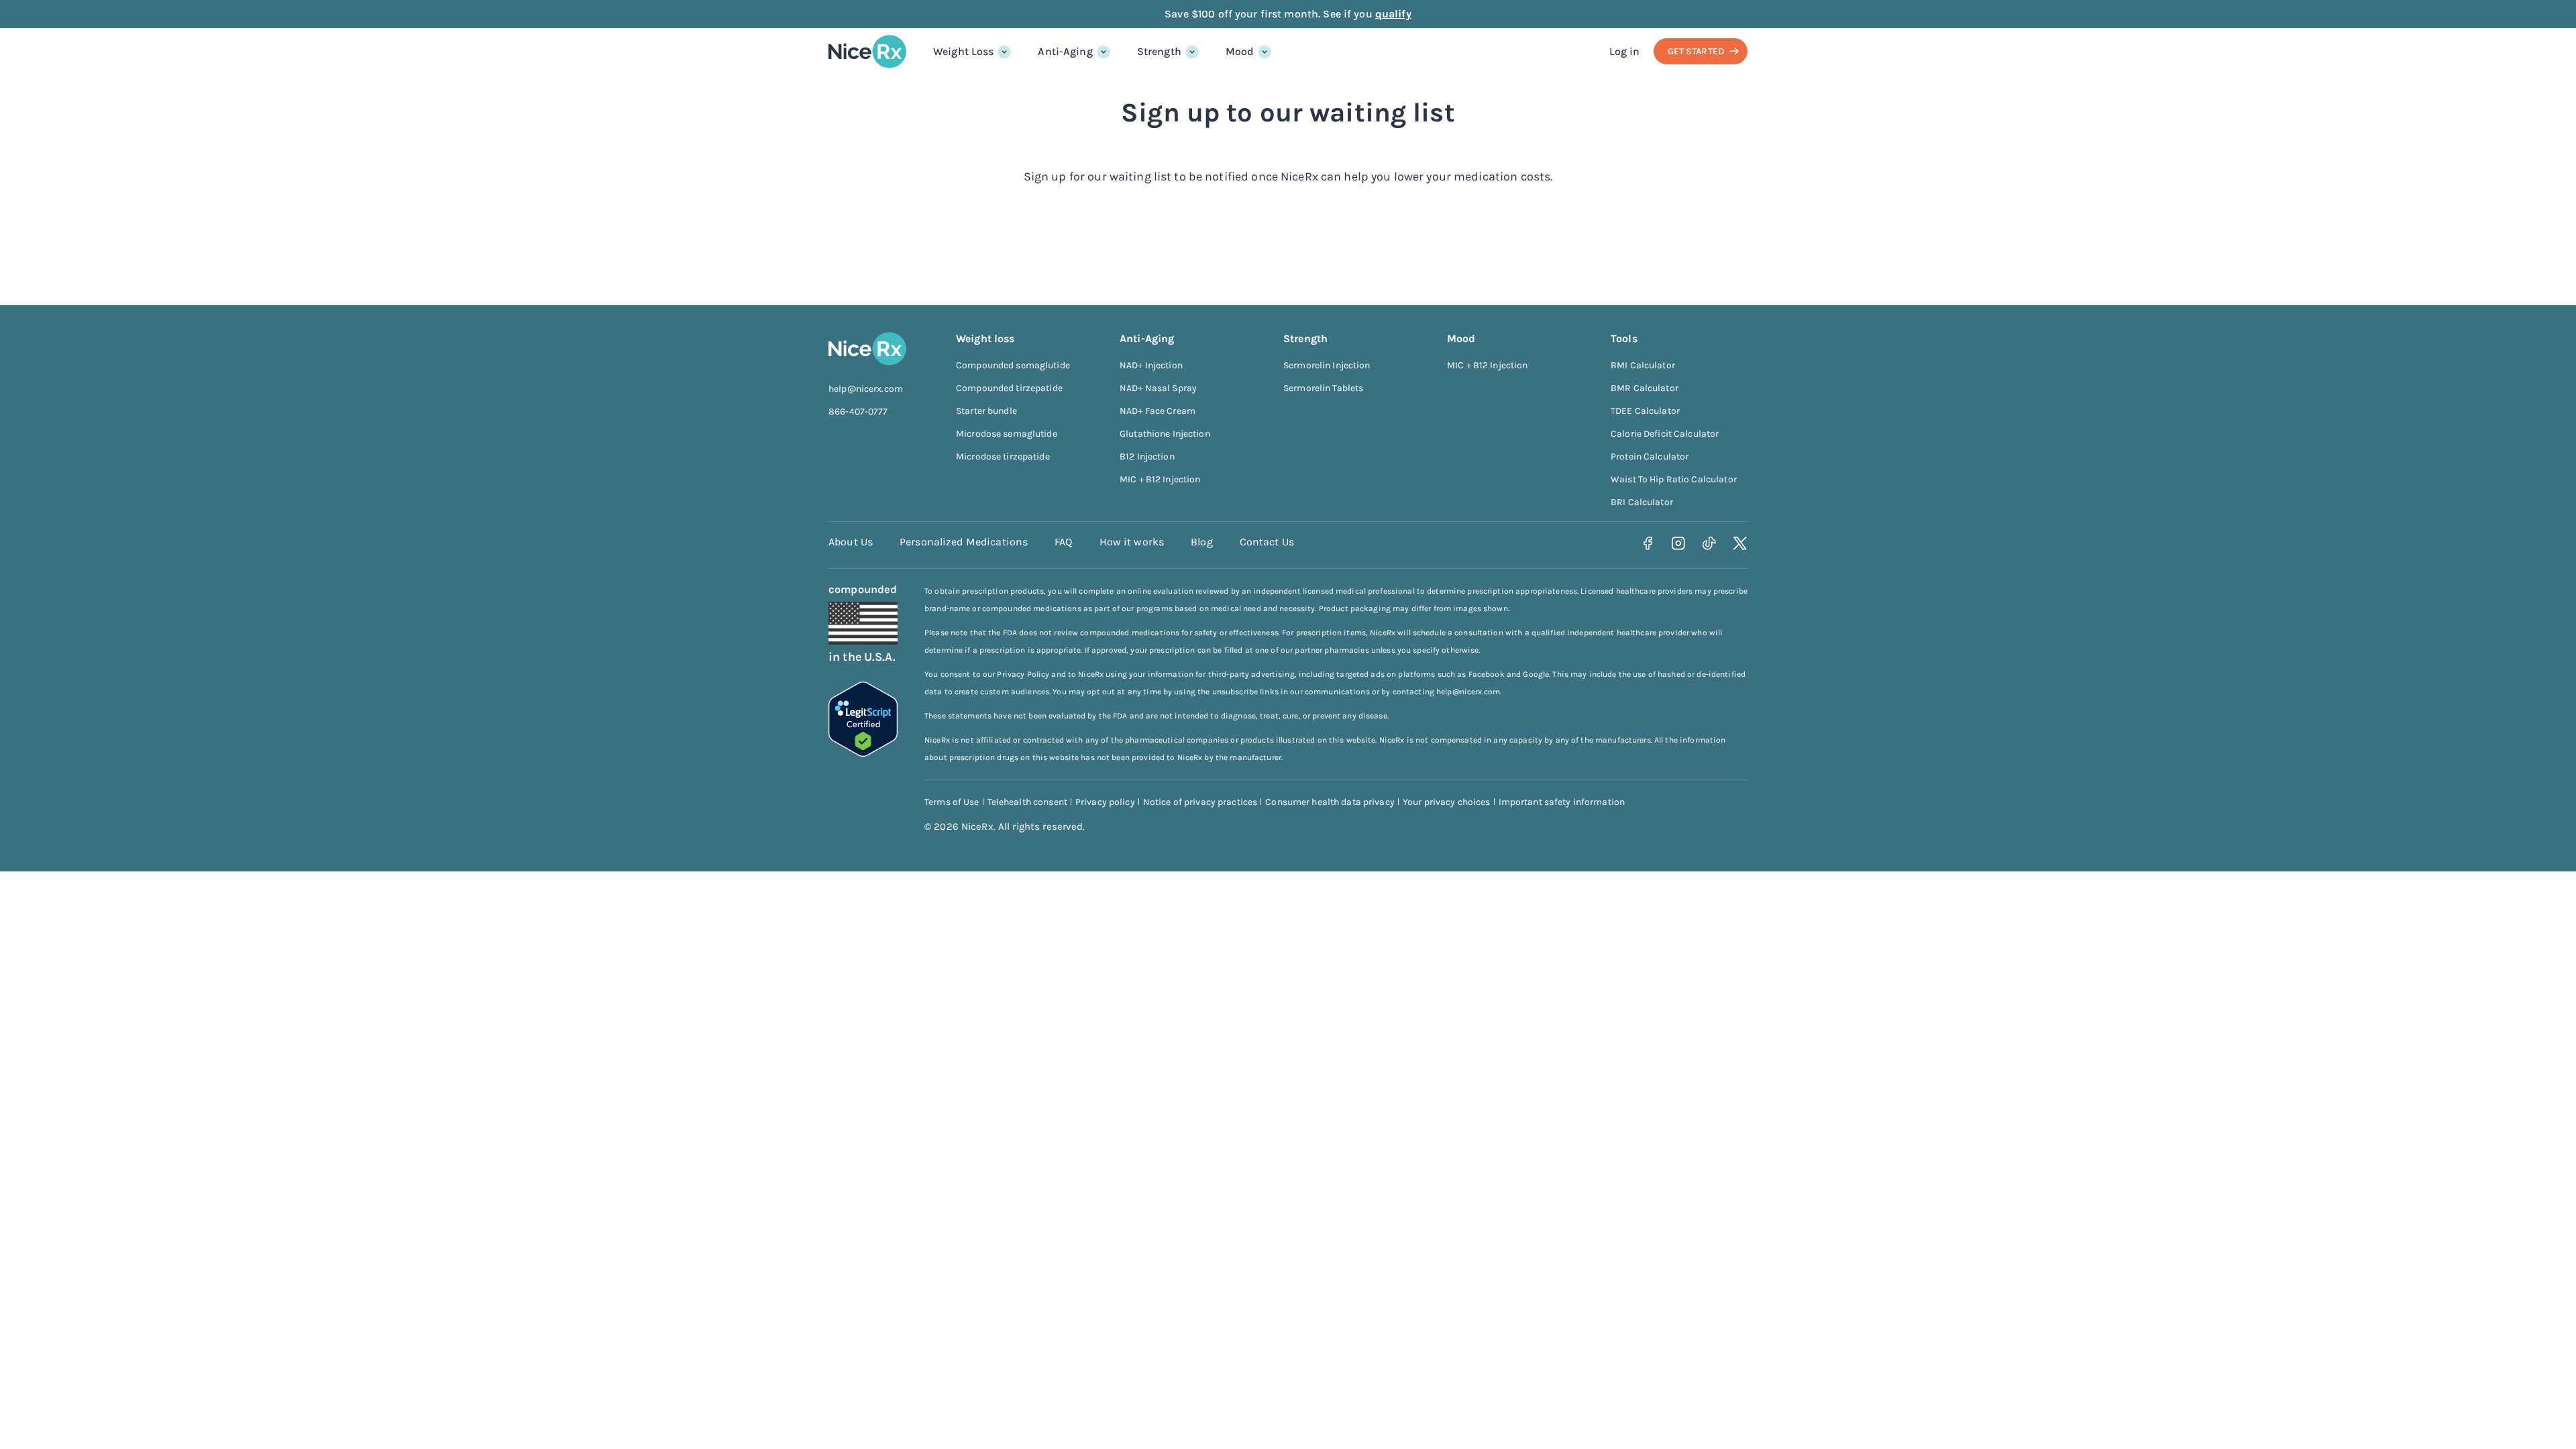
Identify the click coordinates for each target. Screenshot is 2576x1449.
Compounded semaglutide (1013, 365)
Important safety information (1562, 802)
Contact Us (1267, 542)
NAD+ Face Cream (1158, 411)
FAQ (1063, 542)
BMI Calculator (1643, 365)
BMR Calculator (1645, 388)
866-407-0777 (858, 412)
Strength (1159, 51)
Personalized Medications (964, 542)
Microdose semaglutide (1007, 434)
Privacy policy (1105, 802)
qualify (1393, 14)
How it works (1132, 542)
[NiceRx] (867, 52)
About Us (851, 542)
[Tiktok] (1710, 544)
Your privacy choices (1447, 802)
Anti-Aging (1065, 51)
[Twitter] (1740, 544)
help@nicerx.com (866, 389)
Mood (1240, 51)
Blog (1202, 542)
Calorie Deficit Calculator (1665, 434)
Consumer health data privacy (1330, 802)
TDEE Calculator (1645, 411)
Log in (1625, 51)
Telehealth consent (1027, 802)
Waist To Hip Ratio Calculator (1674, 479)
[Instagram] (1679, 544)
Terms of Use (952, 802)
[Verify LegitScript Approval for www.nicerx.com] (863, 753)
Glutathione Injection (1165, 434)
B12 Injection (1147, 457)
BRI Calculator (1642, 502)
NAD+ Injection (1151, 365)
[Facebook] (1648, 544)
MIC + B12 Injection (1160, 479)
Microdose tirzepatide (1003, 457)
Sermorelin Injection (1327, 365)
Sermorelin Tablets (1323, 388)
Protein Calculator (1650, 457)
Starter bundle (986, 411)
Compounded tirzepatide (1009, 388)
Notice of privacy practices (1200, 802)
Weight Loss (963, 51)
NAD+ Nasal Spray (1158, 388)
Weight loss (985, 338)
